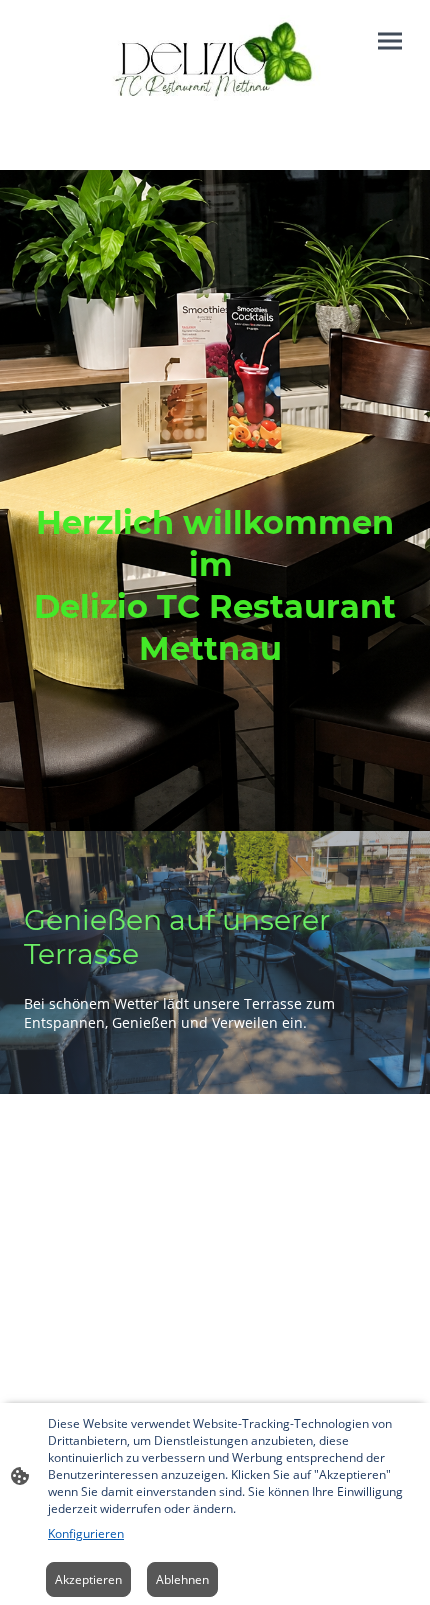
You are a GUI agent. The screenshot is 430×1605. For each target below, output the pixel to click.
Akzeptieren (88, 1579)
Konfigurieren (86, 1533)
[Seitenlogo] (215, 69)
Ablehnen (182, 1579)
